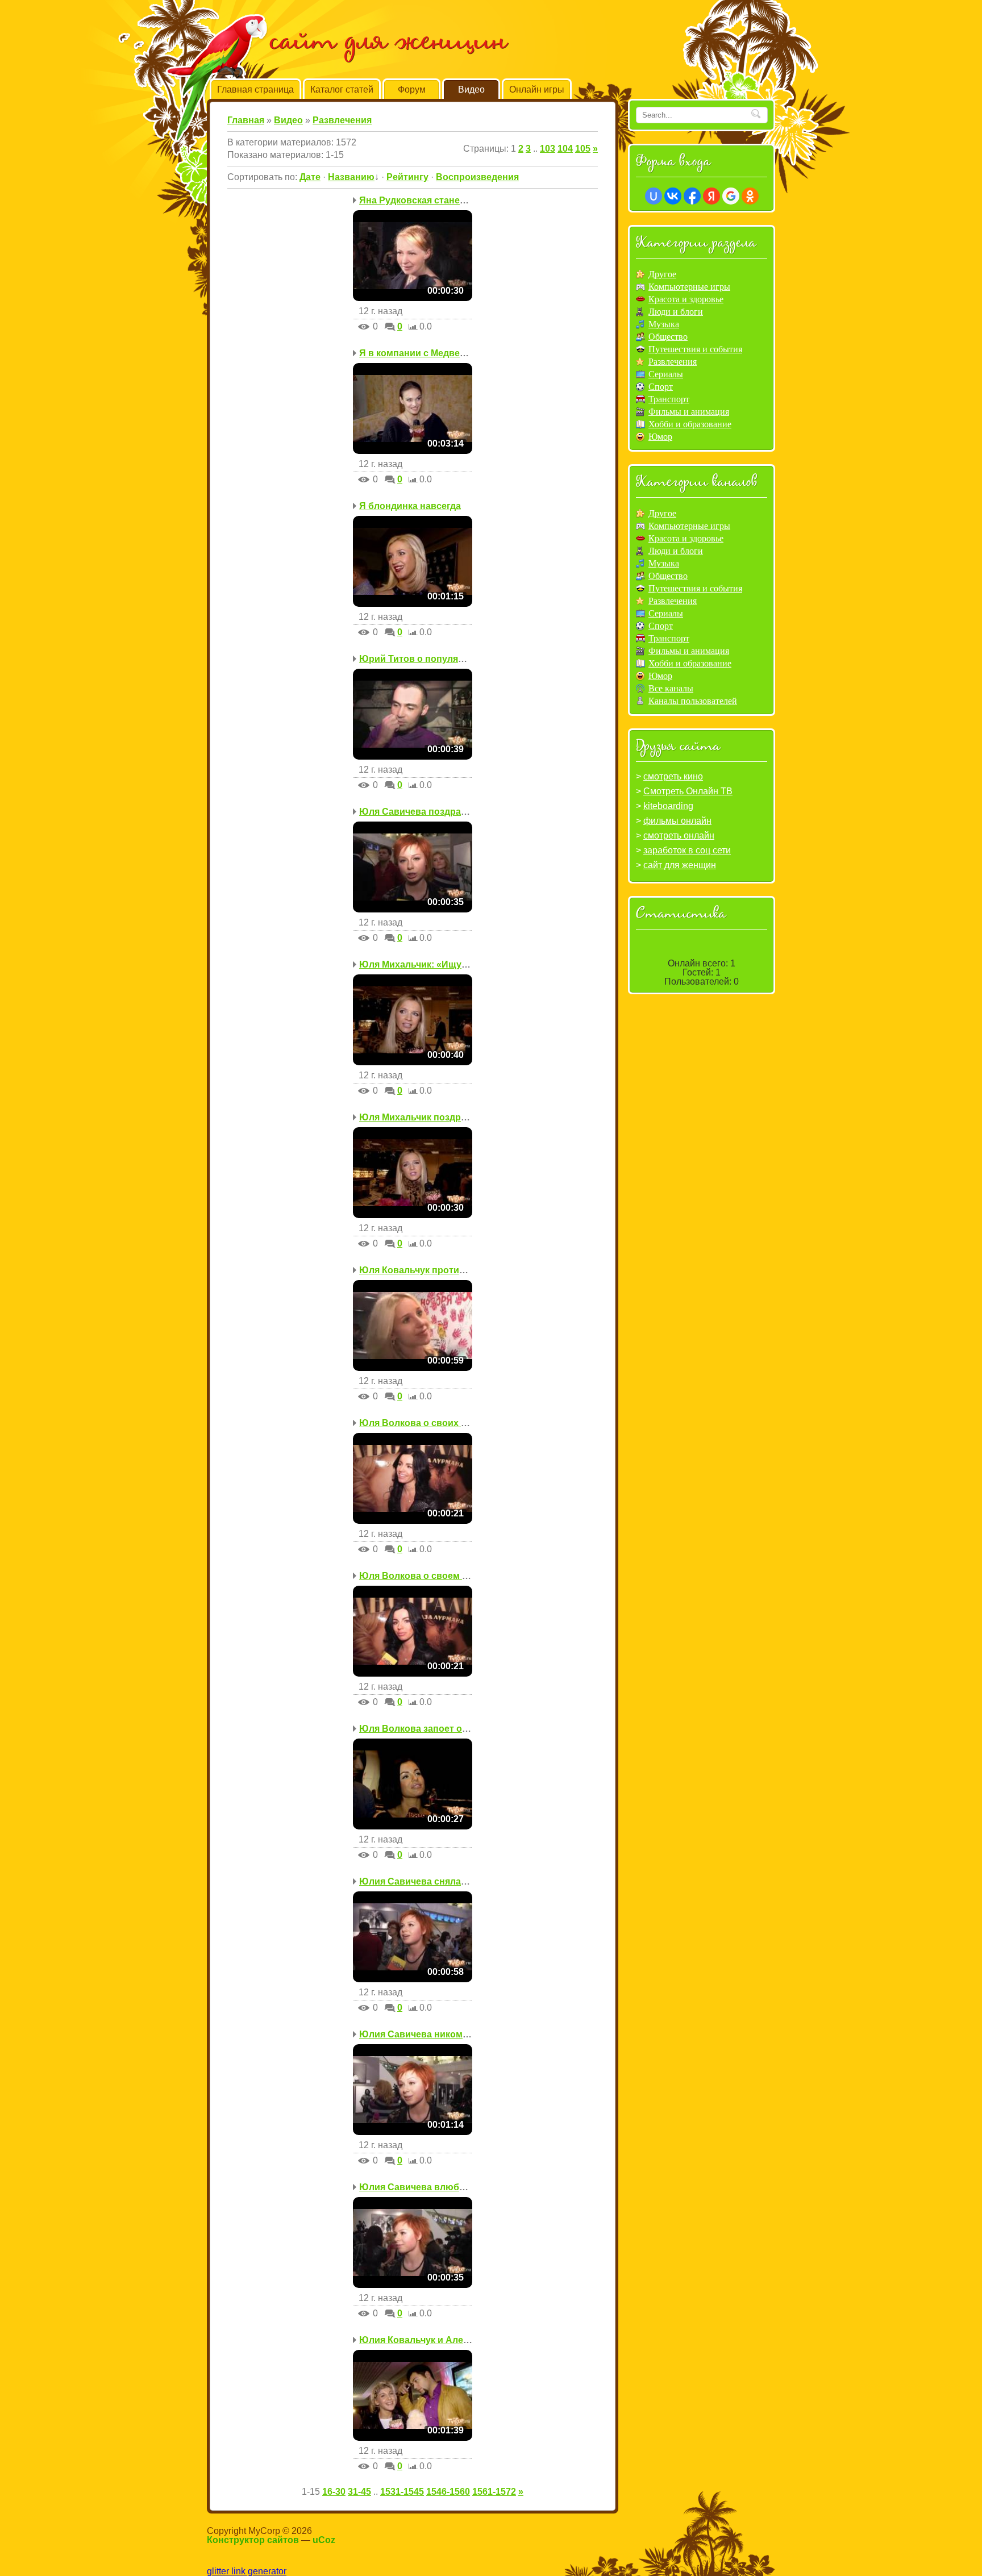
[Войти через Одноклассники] (750, 196)
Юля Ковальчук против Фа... (423, 1270)
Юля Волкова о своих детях (423, 1423)
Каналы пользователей (693, 701)
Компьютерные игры (689, 287)
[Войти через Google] (731, 196)
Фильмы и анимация (689, 412)
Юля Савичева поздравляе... (424, 812)
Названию (351, 177)
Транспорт (669, 399)
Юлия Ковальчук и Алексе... (422, 2340)
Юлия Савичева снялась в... (423, 1881)
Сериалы (666, 374)
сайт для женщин (680, 865)
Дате (310, 177)
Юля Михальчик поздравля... (424, 1117)
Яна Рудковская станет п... (419, 200)
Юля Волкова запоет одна (419, 1729)
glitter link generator (247, 2571)
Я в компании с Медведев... (421, 353)
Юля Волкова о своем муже (422, 1576)
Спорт (661, 387)
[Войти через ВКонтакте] (673, 196)
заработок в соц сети (687, 850)
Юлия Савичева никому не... (423, 2034)
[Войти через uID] (654, 196)
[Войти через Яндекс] (711, 196)
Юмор (660, 437)
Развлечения (342, 120)
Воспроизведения (477, 177)
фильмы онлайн (677, 821)
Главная (246, 120)
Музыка (664, 324)
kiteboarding (668, 806)
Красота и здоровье (686, 299)
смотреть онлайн (679, 835)
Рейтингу (407, 177)
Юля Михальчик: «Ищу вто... (423, 964)
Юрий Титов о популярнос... (423, 659)
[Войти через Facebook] (692, 196)
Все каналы (671, 688)
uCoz (324, 2540)
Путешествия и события (695, 349)
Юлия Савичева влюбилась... (426, 2187)
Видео (288, 120)
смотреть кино (673, 776)
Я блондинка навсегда (410, 506)
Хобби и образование (690, 424)
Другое (662, 274)
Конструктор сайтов (253, 2540)
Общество (668, 337)
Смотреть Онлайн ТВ (688, 791)
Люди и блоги (676, 312)
